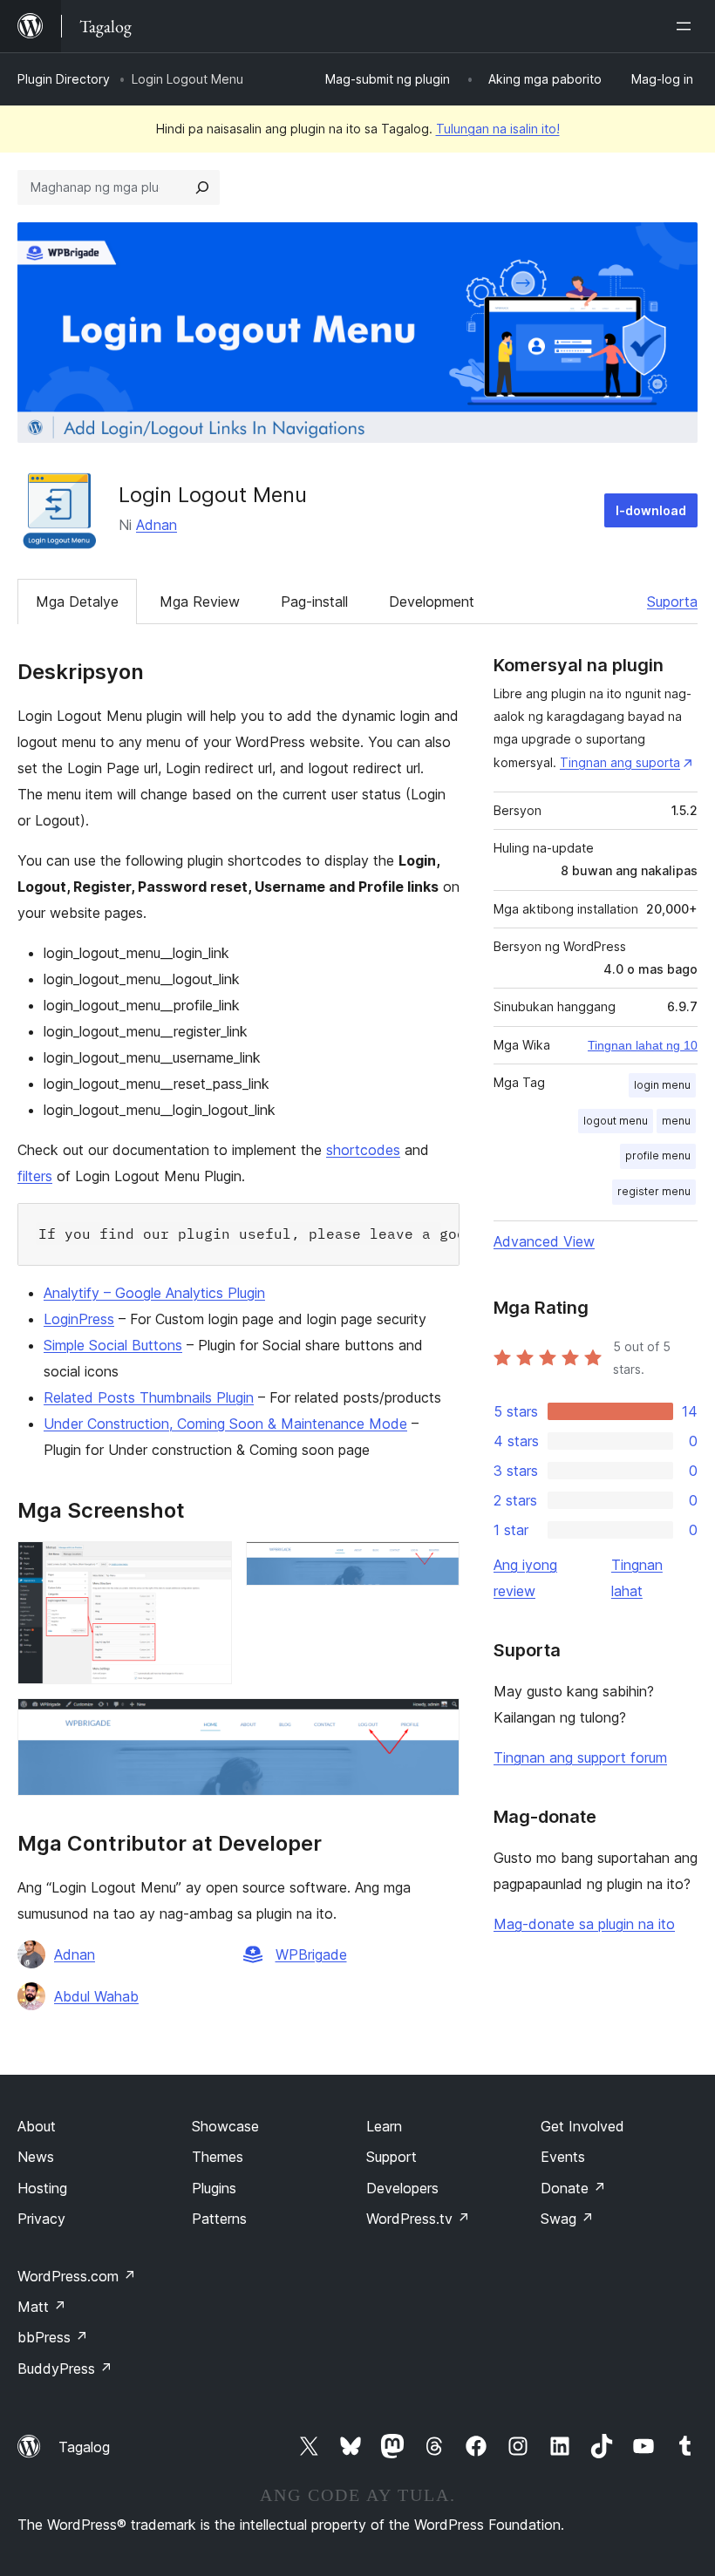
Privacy (41, 2219)
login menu (662, 1085)
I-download (651, 510)
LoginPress (79, 1319)
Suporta (672, 602)
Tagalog (84, 2447)
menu (676, 1121)
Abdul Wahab (96, 1996)
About (37, 2126)
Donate (573, 2188)
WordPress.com (77, 2276)
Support (392, 2157)
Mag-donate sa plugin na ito (584, 1924)
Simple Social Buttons (113, 1345)
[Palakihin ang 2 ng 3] (436, 1565)
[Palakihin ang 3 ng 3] (436, 1722)
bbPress (53, 2337)
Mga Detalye (77, 602)
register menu (654, 1191)
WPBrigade (311, 1954)
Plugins (214, 2188)
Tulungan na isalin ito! (498, 129)
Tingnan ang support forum (580, 1757)
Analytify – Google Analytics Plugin (154, 1293)
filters (35, 1176)
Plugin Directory (64, 79)
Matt (42, 2307)
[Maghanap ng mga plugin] (202, 187)
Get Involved (582, 2126)
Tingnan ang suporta (620, 762)
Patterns (219, 2219)
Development (432, 602)
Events (563, 2157)
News (36, 2157)
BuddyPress (65, 2369)
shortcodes (363, 1150)
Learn (384, 2126)
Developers (402, 2188)
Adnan (157, 525)
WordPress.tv (418, 2219)
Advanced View (544, 1241)
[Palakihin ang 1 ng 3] (208, 1565)
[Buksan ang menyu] (687, 26)
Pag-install (314, 602)
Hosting (42, 2188)
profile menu (658, 1155)
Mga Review (200, 602)
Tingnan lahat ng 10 (643, 1045)
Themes (218, 2157)
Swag (567, 2219)
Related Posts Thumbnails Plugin (149, 1397)
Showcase (225, 2126)
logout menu (616, 1121)
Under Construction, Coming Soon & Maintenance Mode (225, 1424)
